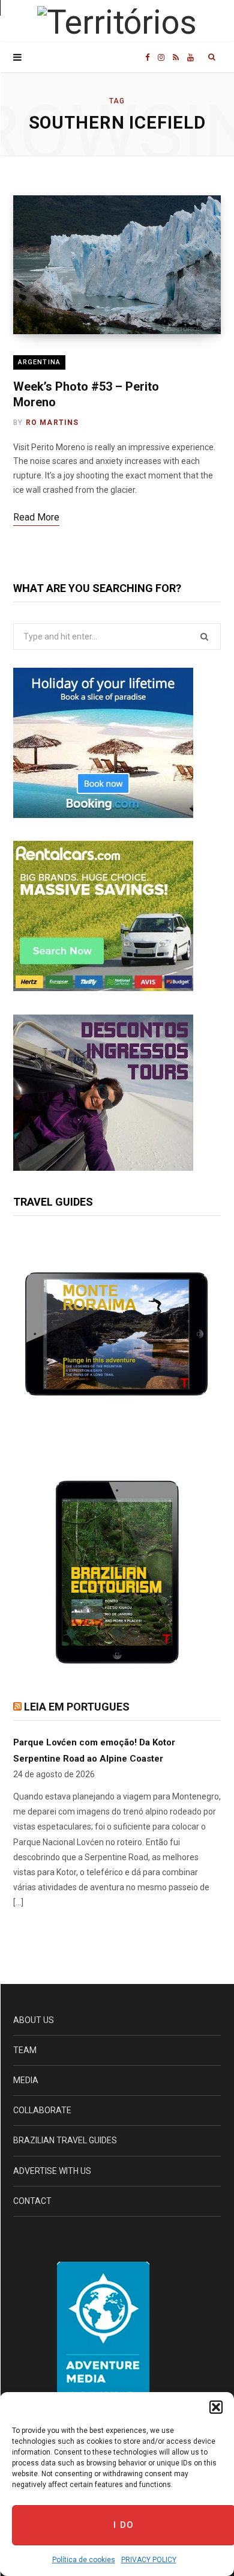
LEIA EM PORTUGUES (77, 1707)
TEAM (25, 2050)
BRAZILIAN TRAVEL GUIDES (65, 2140)
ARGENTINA (39, 362)
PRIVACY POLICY (149, 2560)
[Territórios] (117, 23)
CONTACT (32, 2201)
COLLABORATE (42, 2110)
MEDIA (26, 2080)
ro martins (52, 423)
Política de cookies (84, 2560)
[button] (216, 2407)
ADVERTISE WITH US (52, 2171)
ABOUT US (34, 2020)
